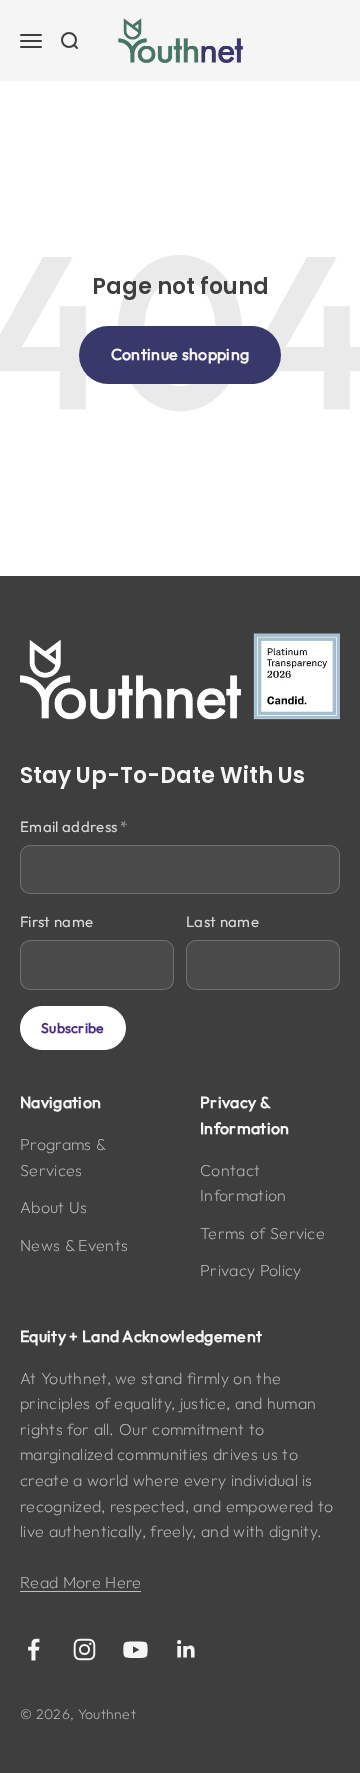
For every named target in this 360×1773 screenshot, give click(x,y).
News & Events (74, 1245)
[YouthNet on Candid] (180, 677)
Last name (222, 921)
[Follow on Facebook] (33, 1649)
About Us (54, 1207)
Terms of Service (262, 1233)
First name (56, 921)
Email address (74, 826)
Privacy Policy (250, 1270)
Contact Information (243, 1183)
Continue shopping (180, 354)
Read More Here (80, 1582)
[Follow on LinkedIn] (186, 1649)
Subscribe (73, 1028)
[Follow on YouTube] (135, 1649)
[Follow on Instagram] (84, 1649)
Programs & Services (62, 1157)
